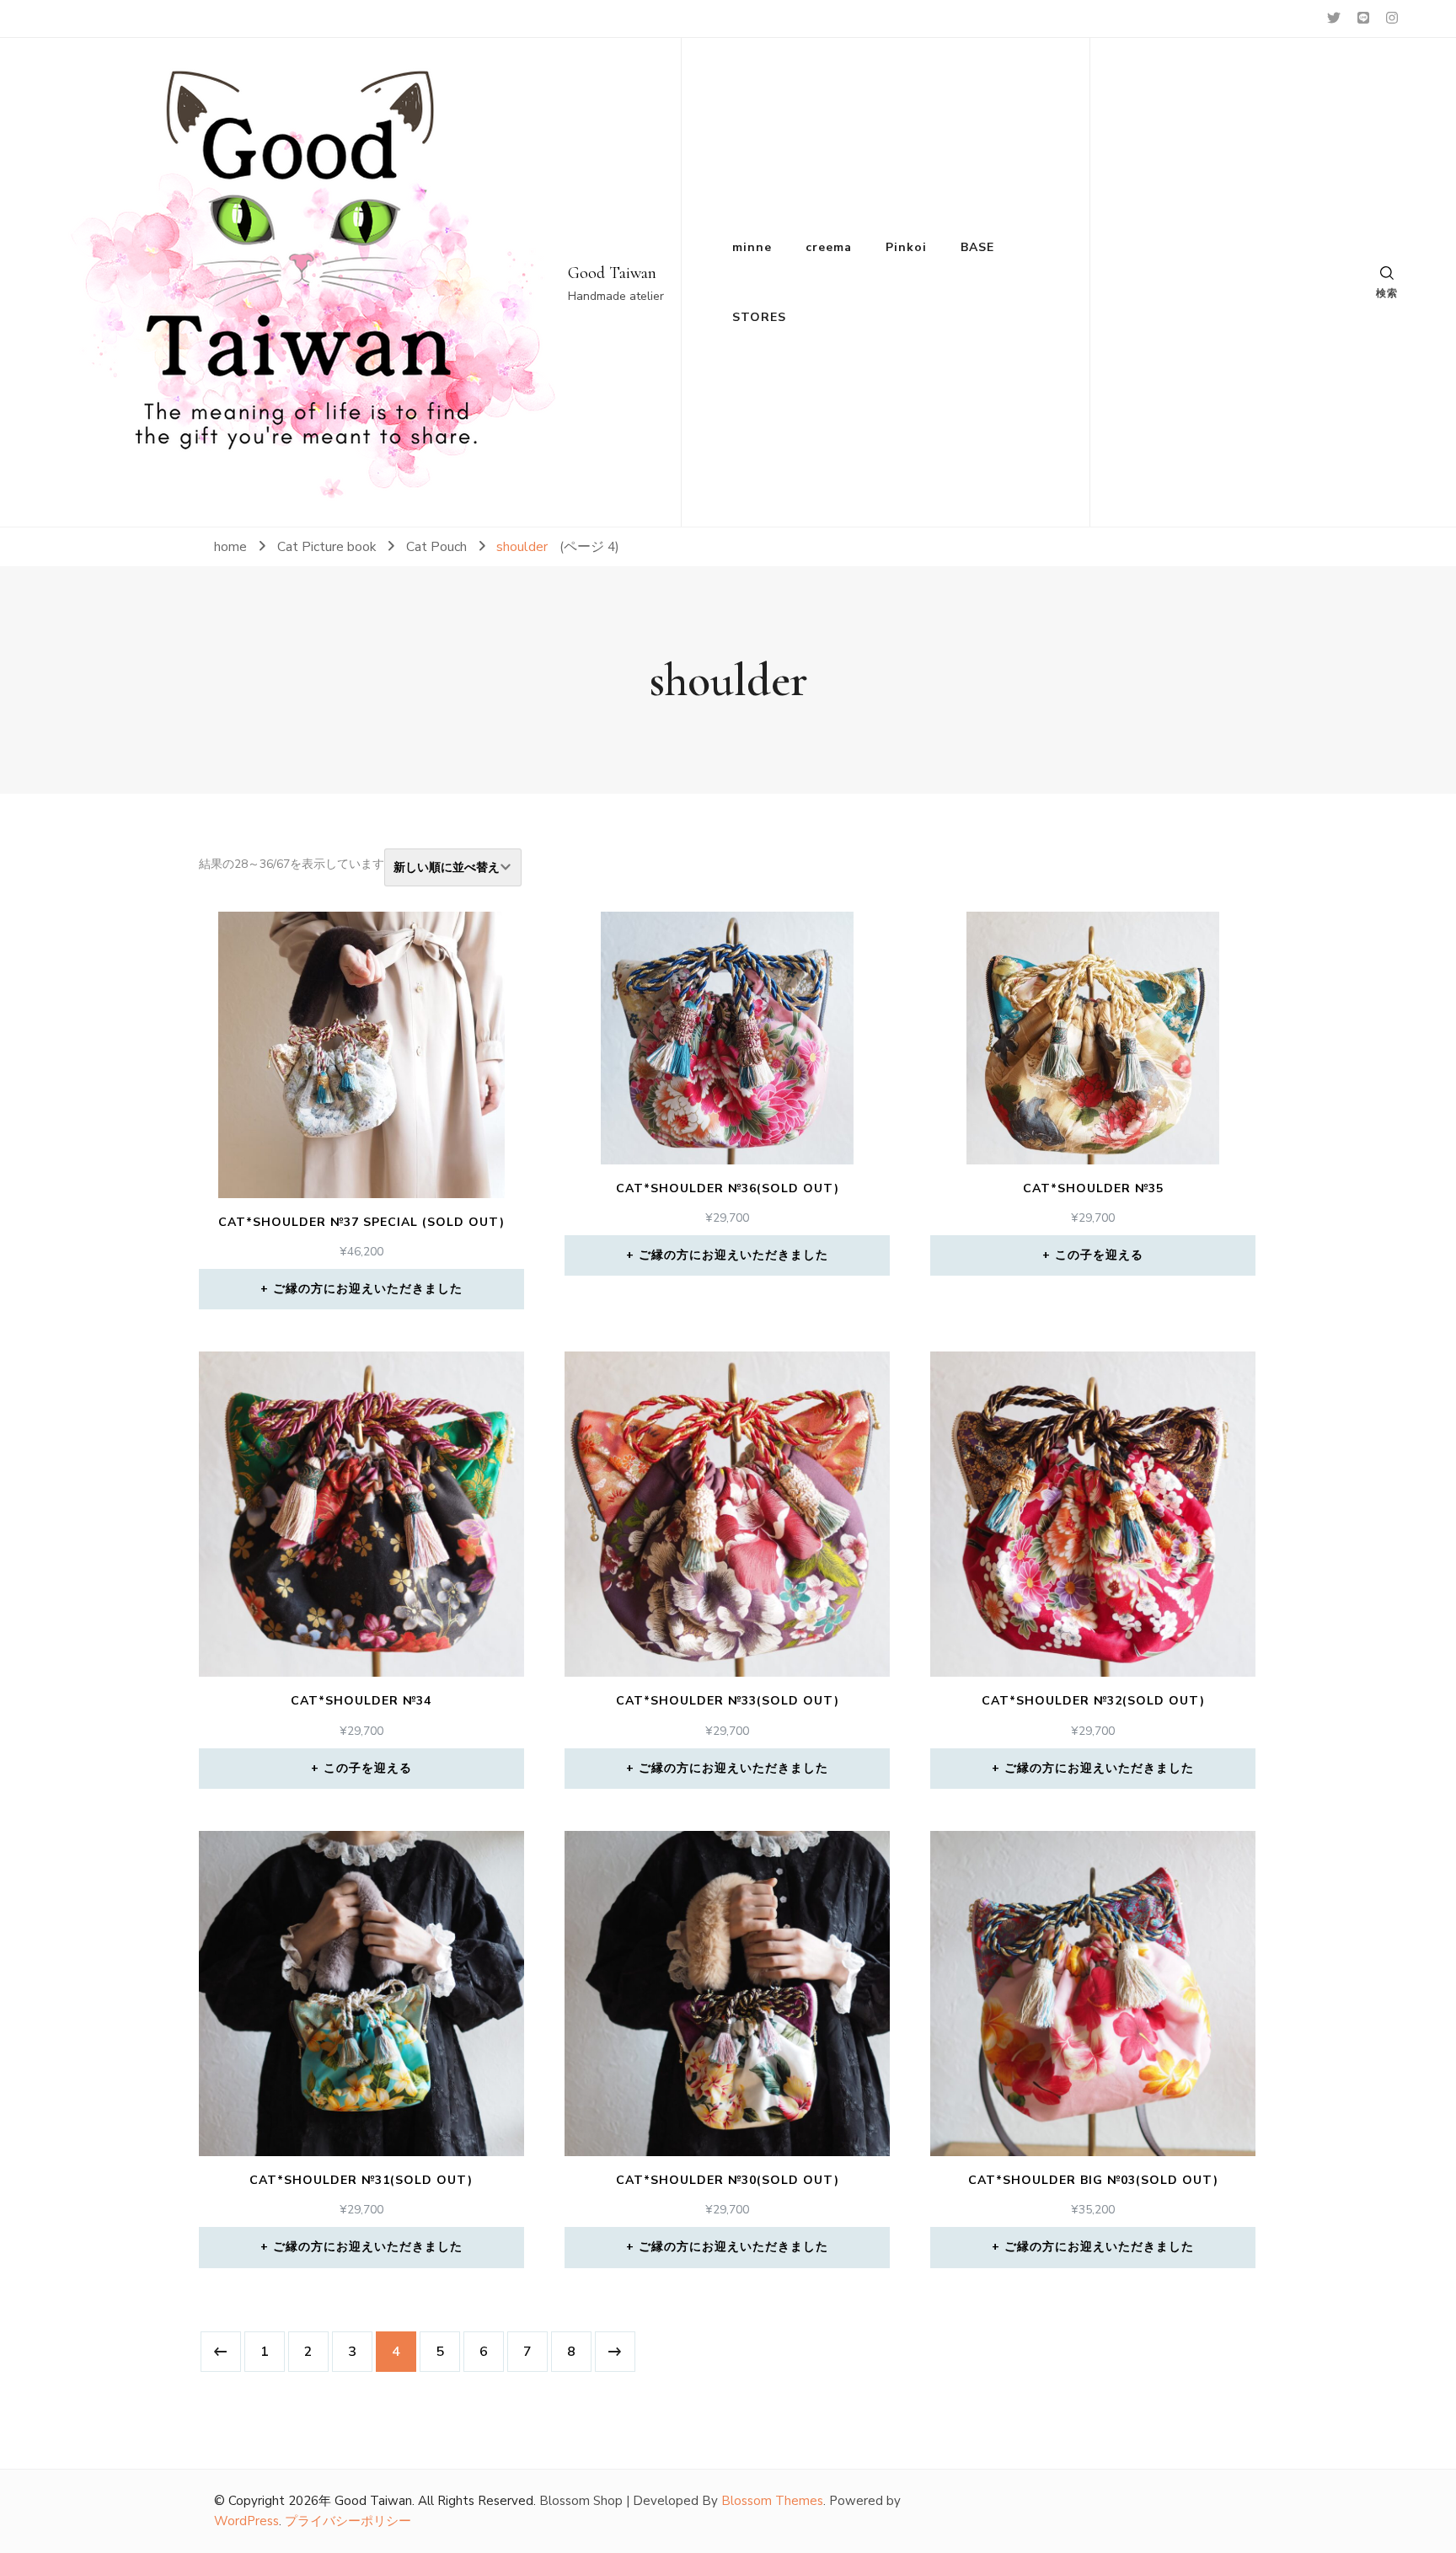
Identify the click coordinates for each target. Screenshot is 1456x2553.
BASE (977, 247)
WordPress (246, 2521)
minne (752, 247)
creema (829, 247)
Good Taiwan (612, 273)
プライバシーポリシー (348, 2521)
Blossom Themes (772, 2501)
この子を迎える (1099, 1255)
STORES (759, 317)
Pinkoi (906, 247)
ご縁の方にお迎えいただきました (368, 1289)
